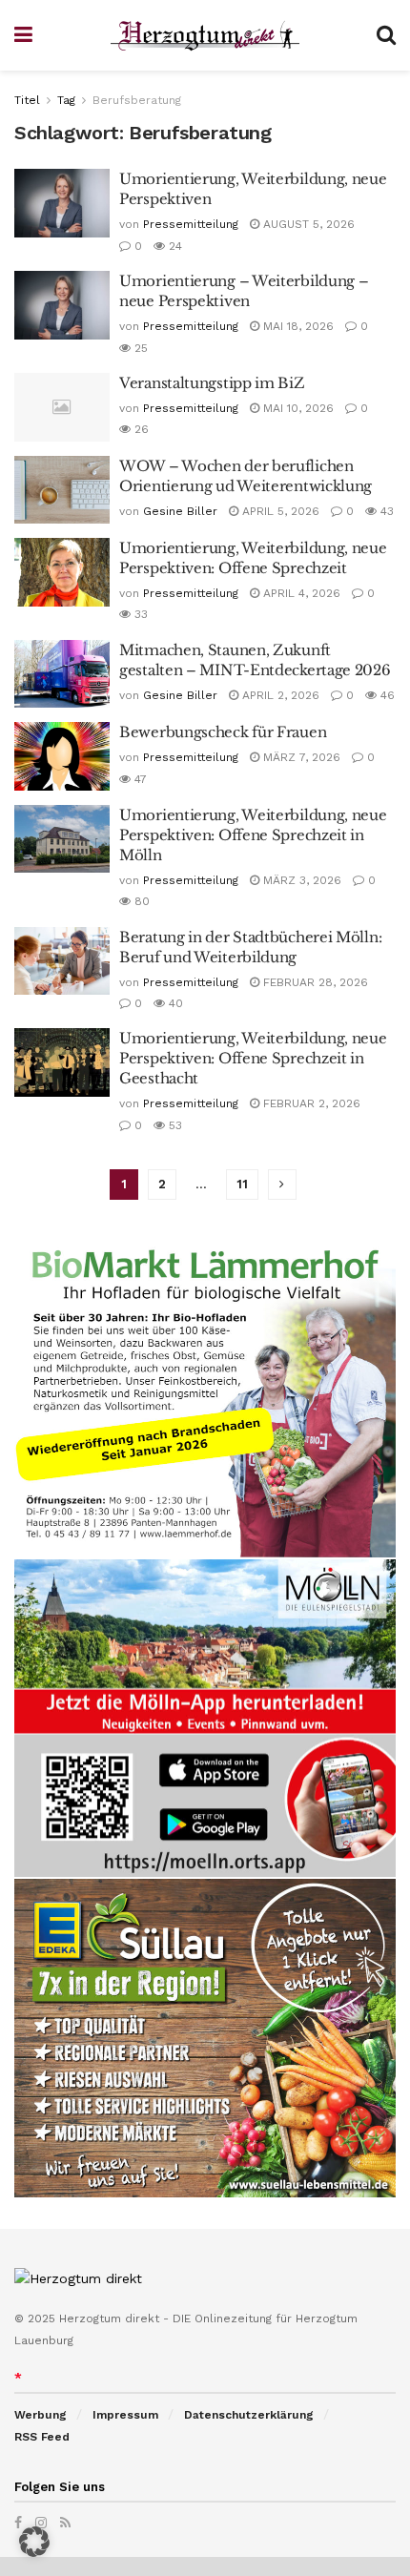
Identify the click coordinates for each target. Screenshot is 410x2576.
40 (174, 1003)
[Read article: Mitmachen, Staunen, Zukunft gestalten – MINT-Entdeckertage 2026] (62, 674)
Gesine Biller (180, 511)
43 (385, 511)
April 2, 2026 (279, 695)
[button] (34, 2542)
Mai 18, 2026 (297, 326)
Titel (27, 100)
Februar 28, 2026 (314, 982)
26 (140, 429)
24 (174, 246)
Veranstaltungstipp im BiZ (212, 383)
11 (242, 1184)
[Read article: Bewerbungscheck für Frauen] (62, 756)
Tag (66, 100)
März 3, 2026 (300, 880)
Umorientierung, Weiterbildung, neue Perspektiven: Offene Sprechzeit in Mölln (253, 835)
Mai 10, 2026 (297, 408)
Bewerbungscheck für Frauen (223, 732)
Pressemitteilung (191, 224)
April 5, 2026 (279, 511)
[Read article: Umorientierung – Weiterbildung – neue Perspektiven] (62, 305)
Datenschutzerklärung (249, 2415)
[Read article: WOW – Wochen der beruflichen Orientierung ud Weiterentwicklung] (62, 490)
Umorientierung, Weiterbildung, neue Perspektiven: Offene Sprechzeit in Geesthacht (253, 1058)
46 (386, 695)
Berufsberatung (137, 100)
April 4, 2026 (300, 593)
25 (139, 348)
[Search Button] (386, 35)
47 (139, 779)
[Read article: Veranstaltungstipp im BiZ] (62, 407)
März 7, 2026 (300, 757)
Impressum (125, 2415)
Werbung (41, 2415)
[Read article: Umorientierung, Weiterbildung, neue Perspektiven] (62, 203)
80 (140, 901)
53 (174, 1125)
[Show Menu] (23, 35)
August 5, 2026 (307, 224)
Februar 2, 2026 (310, 1103)
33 (139, 614)
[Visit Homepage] (205, 36)
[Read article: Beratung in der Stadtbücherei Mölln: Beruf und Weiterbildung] (62, 961)
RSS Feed (42, 2437)
